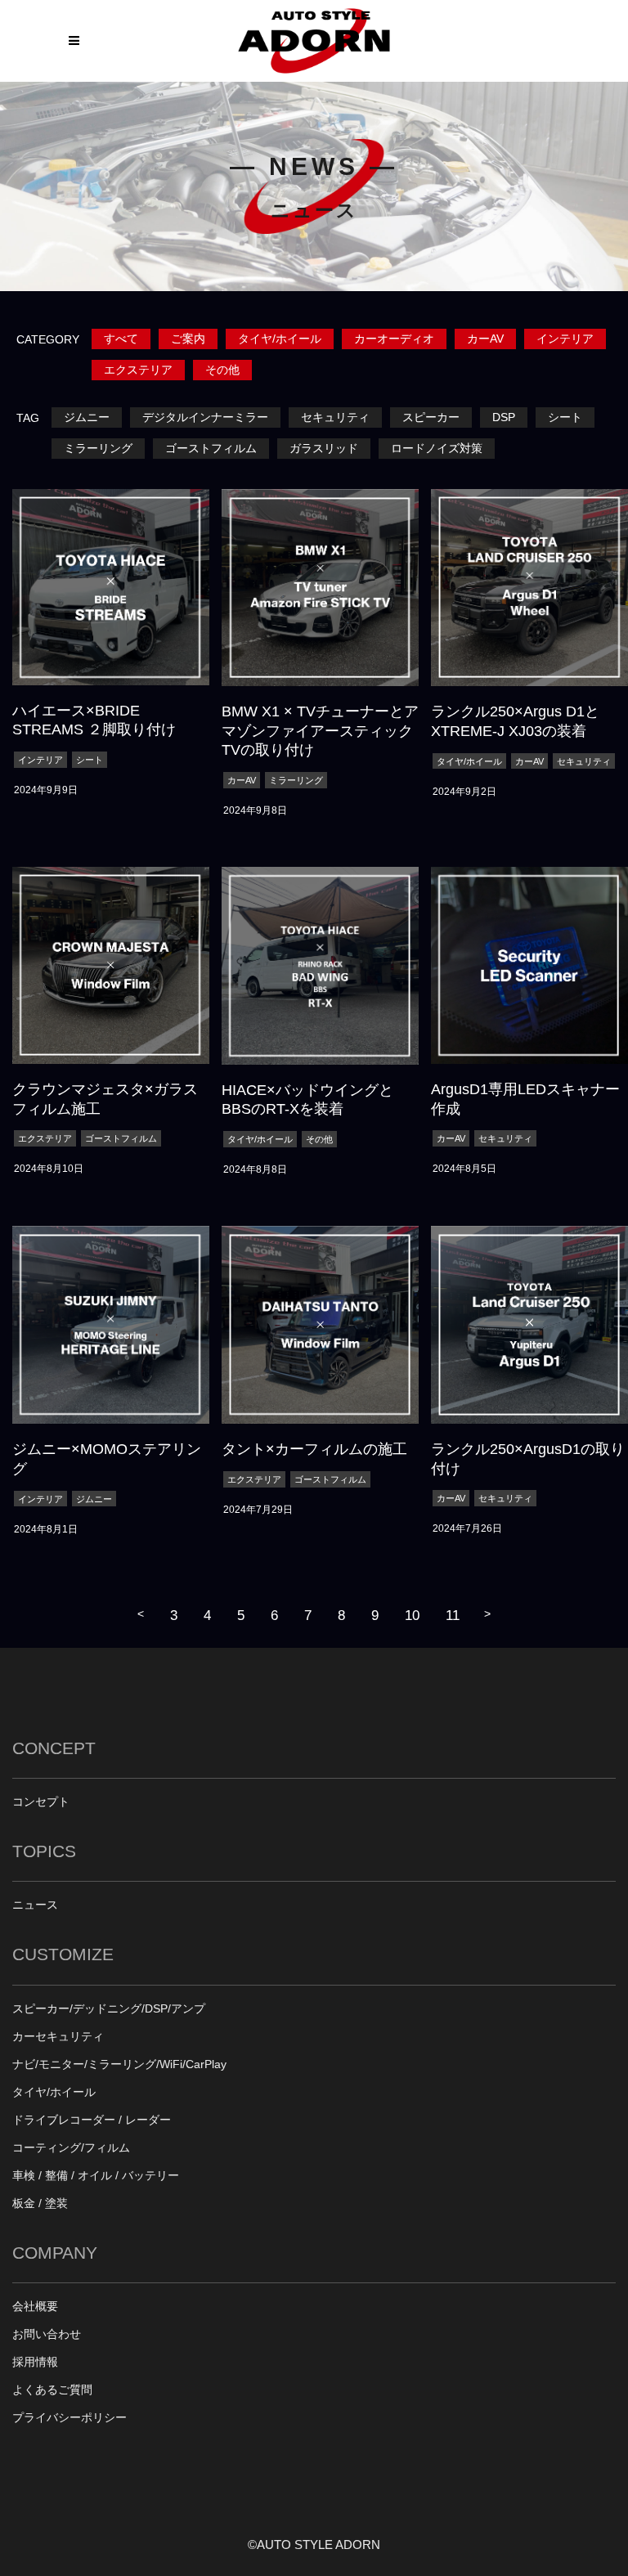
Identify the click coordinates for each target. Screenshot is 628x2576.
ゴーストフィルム (211, 449)
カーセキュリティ (58, 2037)
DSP (504, 417)
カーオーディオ (394, 339)
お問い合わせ (47, 2334)
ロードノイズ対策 (437, 449)
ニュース (35, 1905)
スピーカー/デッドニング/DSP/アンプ (109, 2009)
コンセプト (41, 1802)
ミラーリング (98, 449)
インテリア (565, 339)
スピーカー (431, 417)
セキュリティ (335, 417)
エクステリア (138, 370)
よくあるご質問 (52, 2390)
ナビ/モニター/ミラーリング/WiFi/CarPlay (119, 2064)
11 (453, 1615)
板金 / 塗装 (40, 2204)
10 (412, 1615)
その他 (222, 370)
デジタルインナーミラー (205, 417)
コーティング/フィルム (71, 2148)
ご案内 (188, 339)
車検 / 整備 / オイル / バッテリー (96, 2176)
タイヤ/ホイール (280, 339)
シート (565, 417)
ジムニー (87, 417)
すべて (121, 339)
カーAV (485, 339)
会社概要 (35, 2307)
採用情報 (35, 2362)
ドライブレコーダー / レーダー (92, 2120)
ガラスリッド (324, 449)
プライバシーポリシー (70, 2418)
